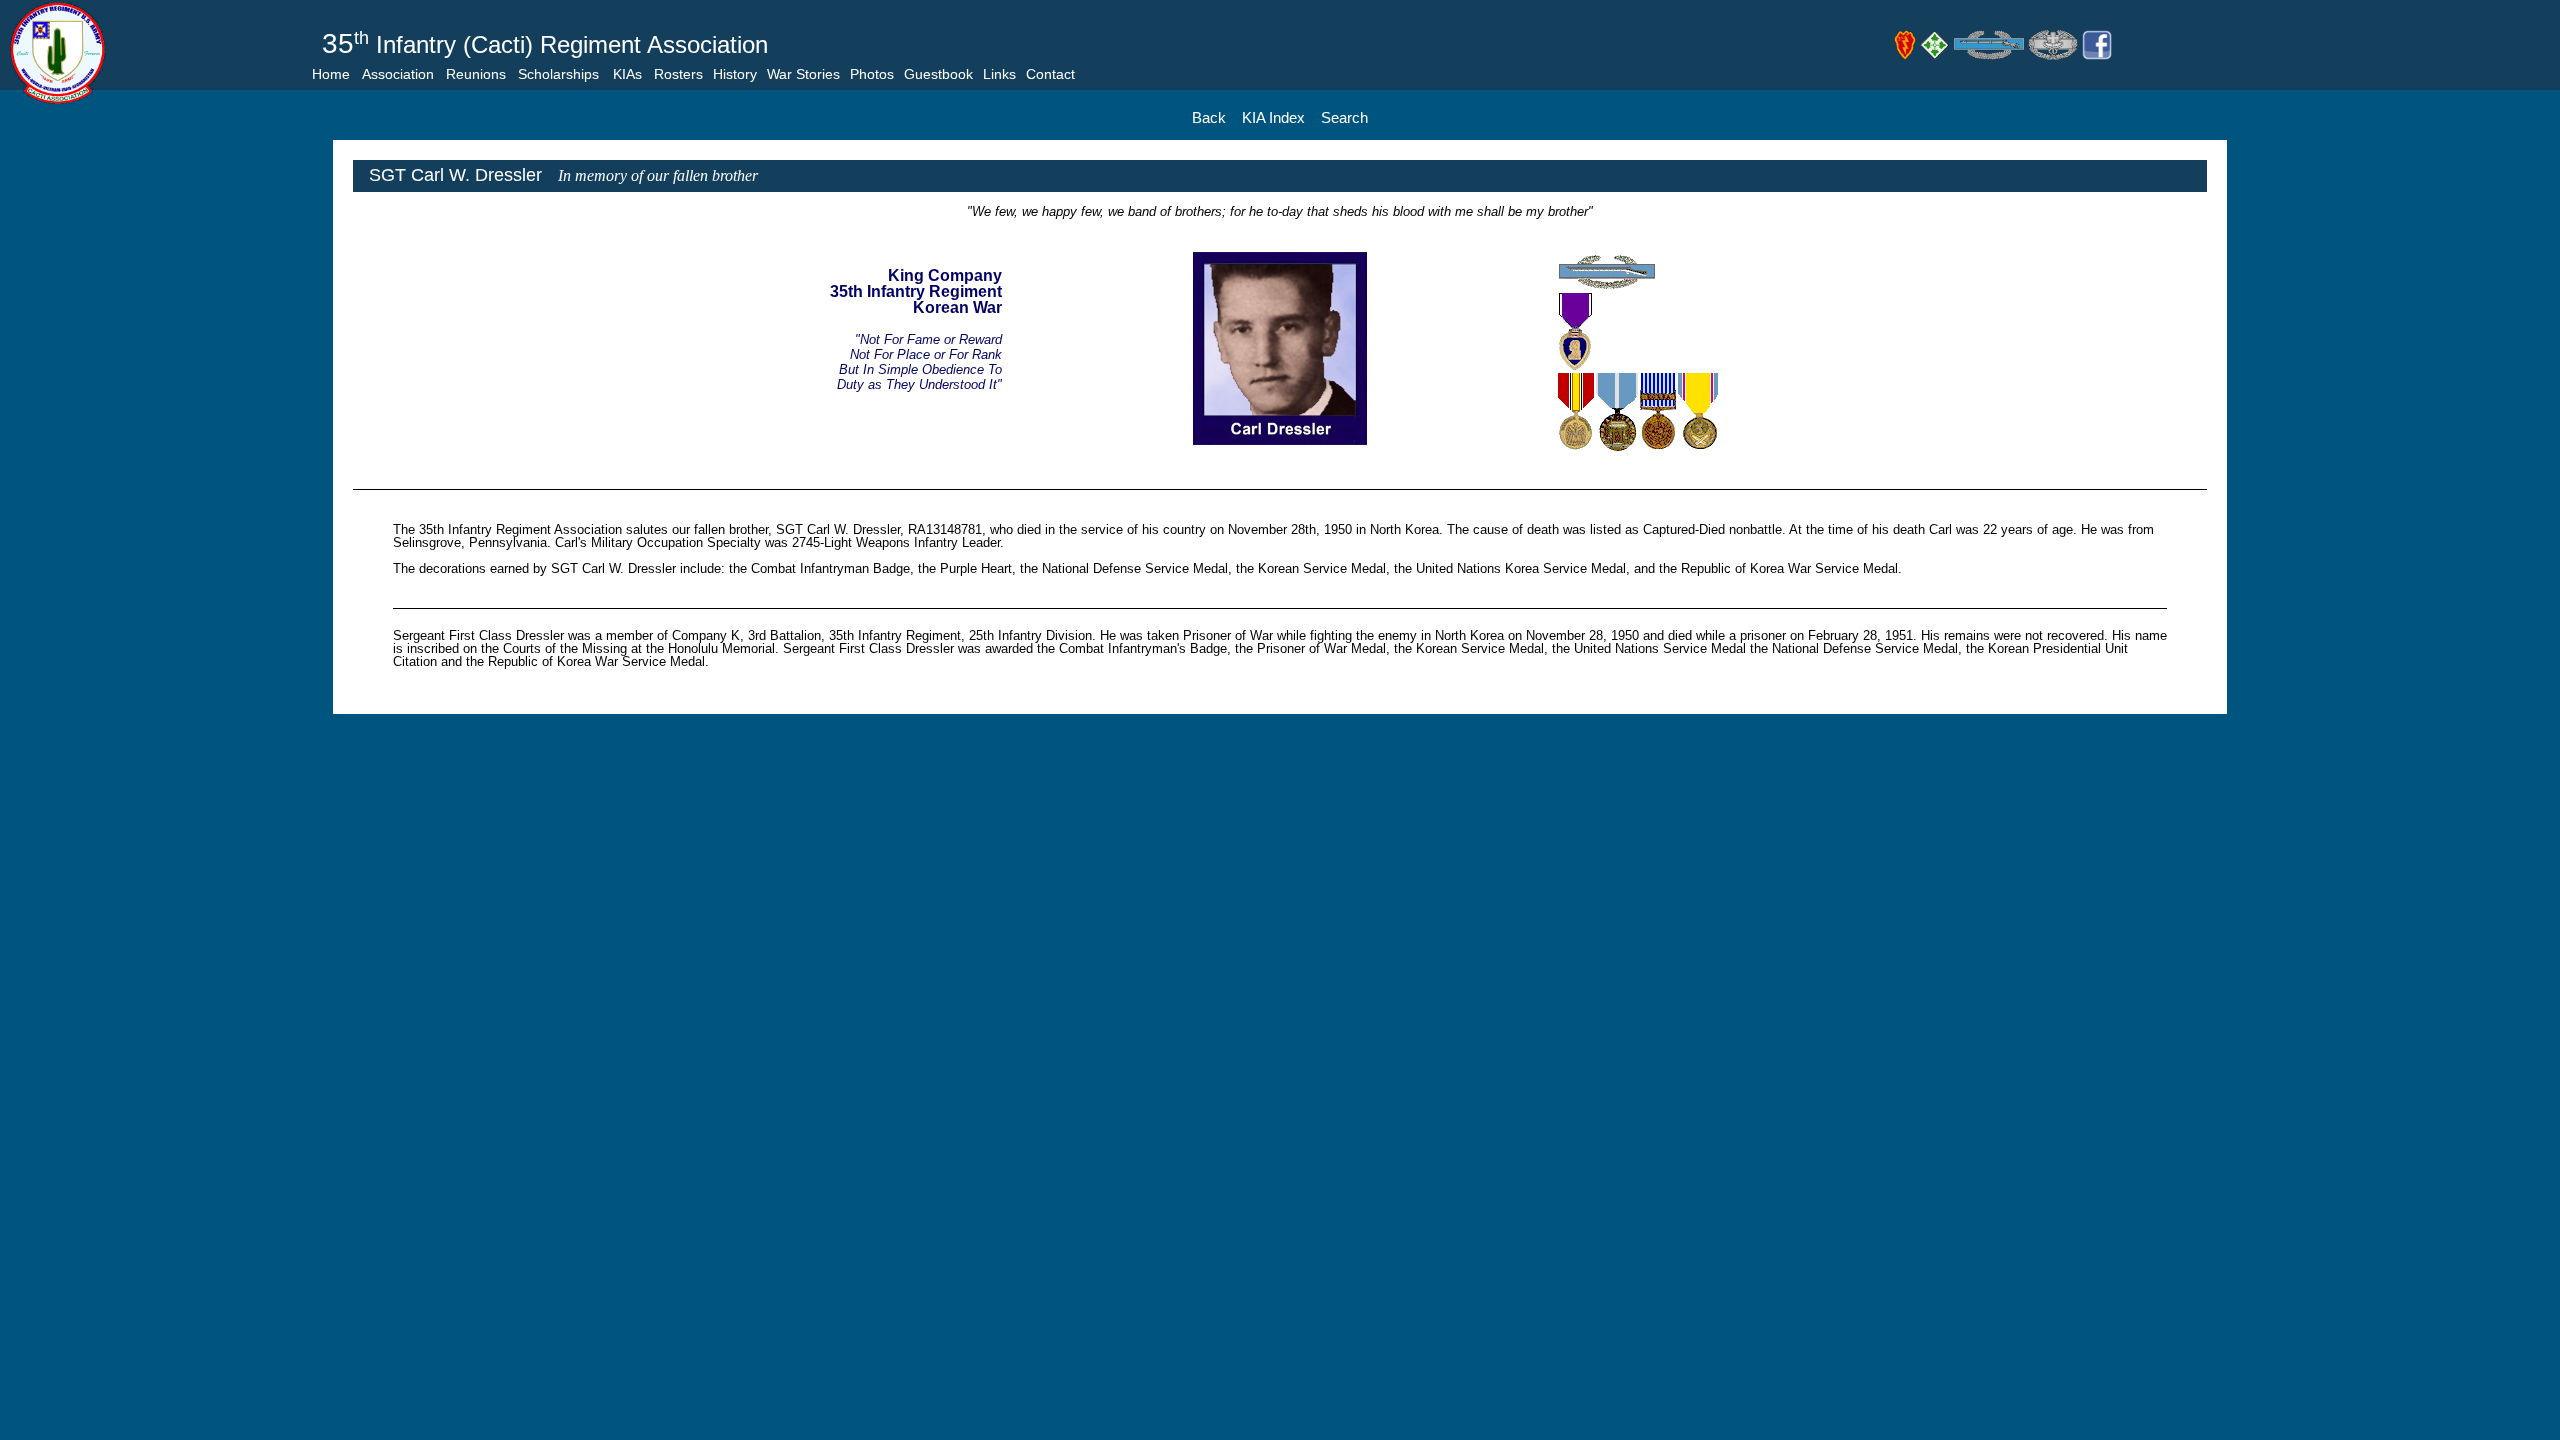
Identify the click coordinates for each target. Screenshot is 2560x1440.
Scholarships (558, 74)
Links (999, 74)
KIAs (627, 74)
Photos (872, 74)
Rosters (678, 74)
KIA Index (1273, 117)
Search (1344, 117)
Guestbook (938, 74)
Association (398, 74)
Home (331, 74)
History (735, 74)
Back (1209, 117)
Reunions (476, 74)
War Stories (803, 74)
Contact (1050, 74)
